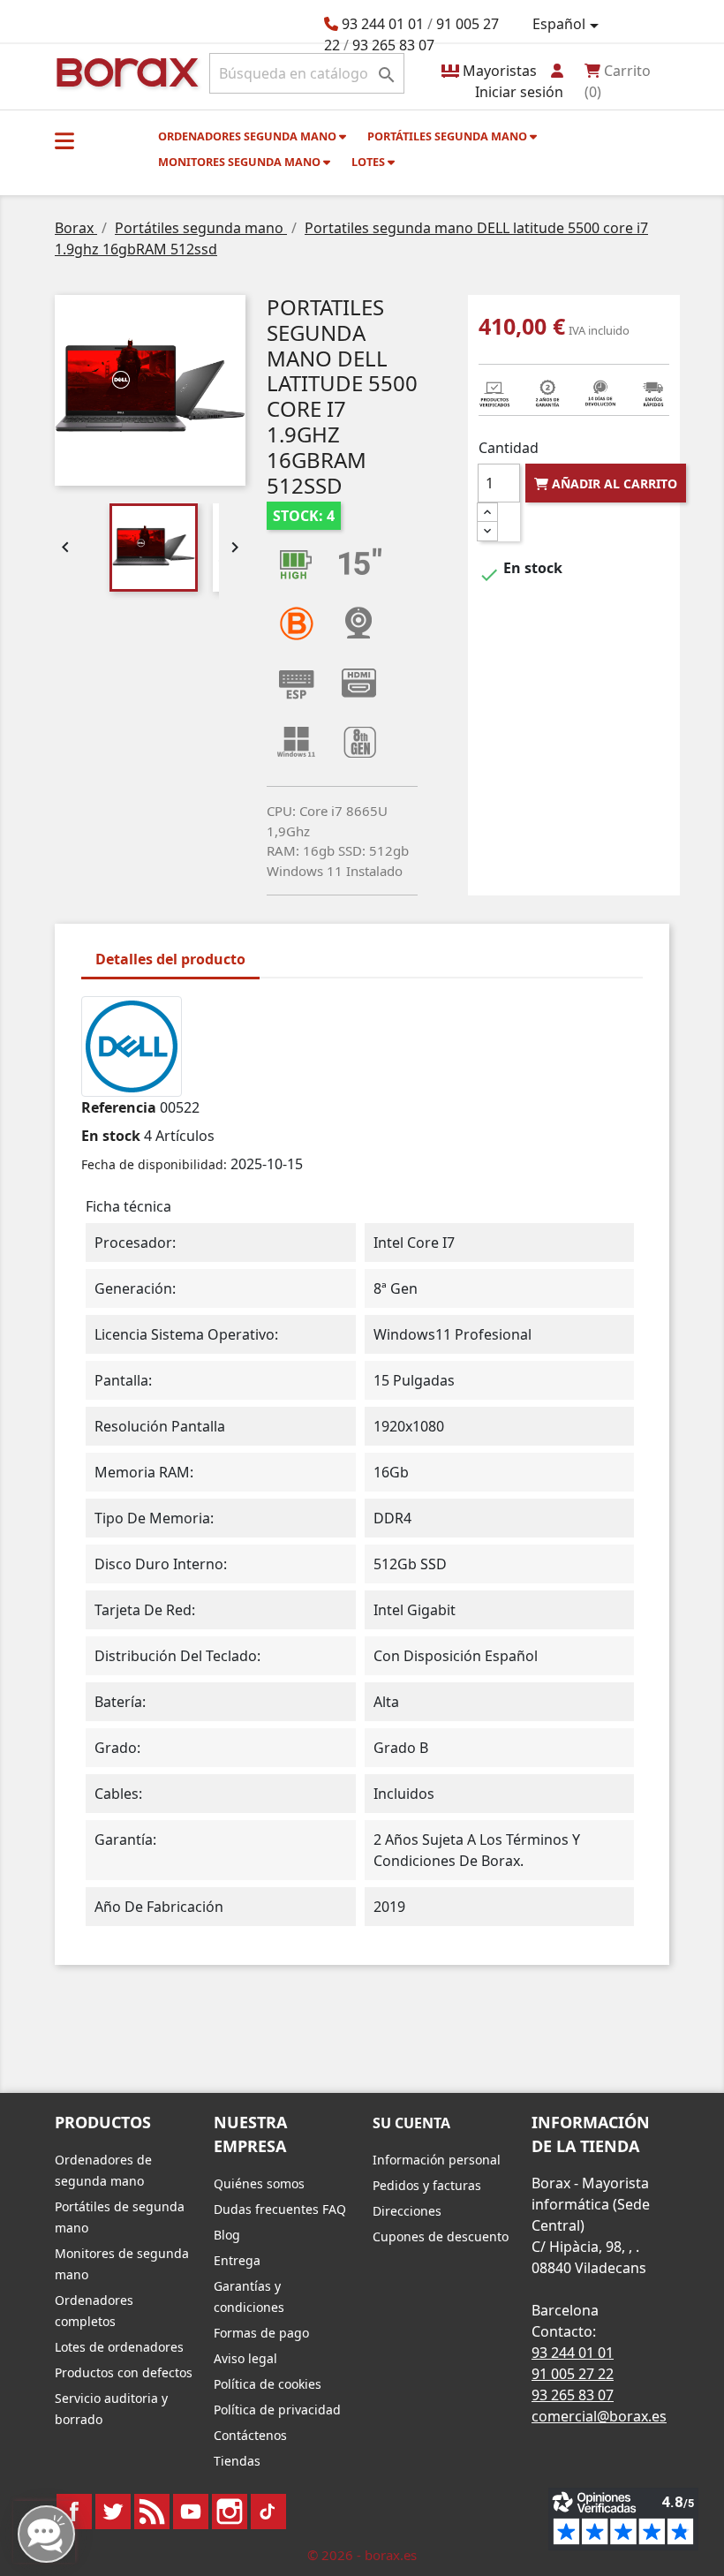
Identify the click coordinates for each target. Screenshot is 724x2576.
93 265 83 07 (393, 45)
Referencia (119, 1107)
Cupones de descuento (441, 2236)
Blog (227, 2235)
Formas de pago (261, 2333)
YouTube (191, 2512)
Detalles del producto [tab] (170, 959)
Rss (152, 2512)
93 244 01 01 (383, 24)
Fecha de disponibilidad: (154, 1164)
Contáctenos (250, 2435)
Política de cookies (268, 2384)
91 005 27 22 (573, 2374)
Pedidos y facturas (427, 2185)
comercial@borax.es (599, 2416)
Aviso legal (245, 2358)
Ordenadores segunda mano (249, 136)
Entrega (237, 2260)
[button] (64, 140)
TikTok (268, 2512)
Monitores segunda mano (241, 162)
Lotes (370, 162)
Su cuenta (411, 2123)
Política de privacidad (277, 2410)
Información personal (437, 2160)
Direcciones (407, 2211)
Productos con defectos (124, 2372)
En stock (111, 1136)
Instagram (230, 2512)
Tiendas (237, 2461)
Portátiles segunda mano (449, 136)
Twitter (113, 2512)
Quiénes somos (259, 2183)
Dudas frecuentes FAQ (280, 2209)
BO (124, 71)
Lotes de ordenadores (119, 2347)
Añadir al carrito (613, 483)
